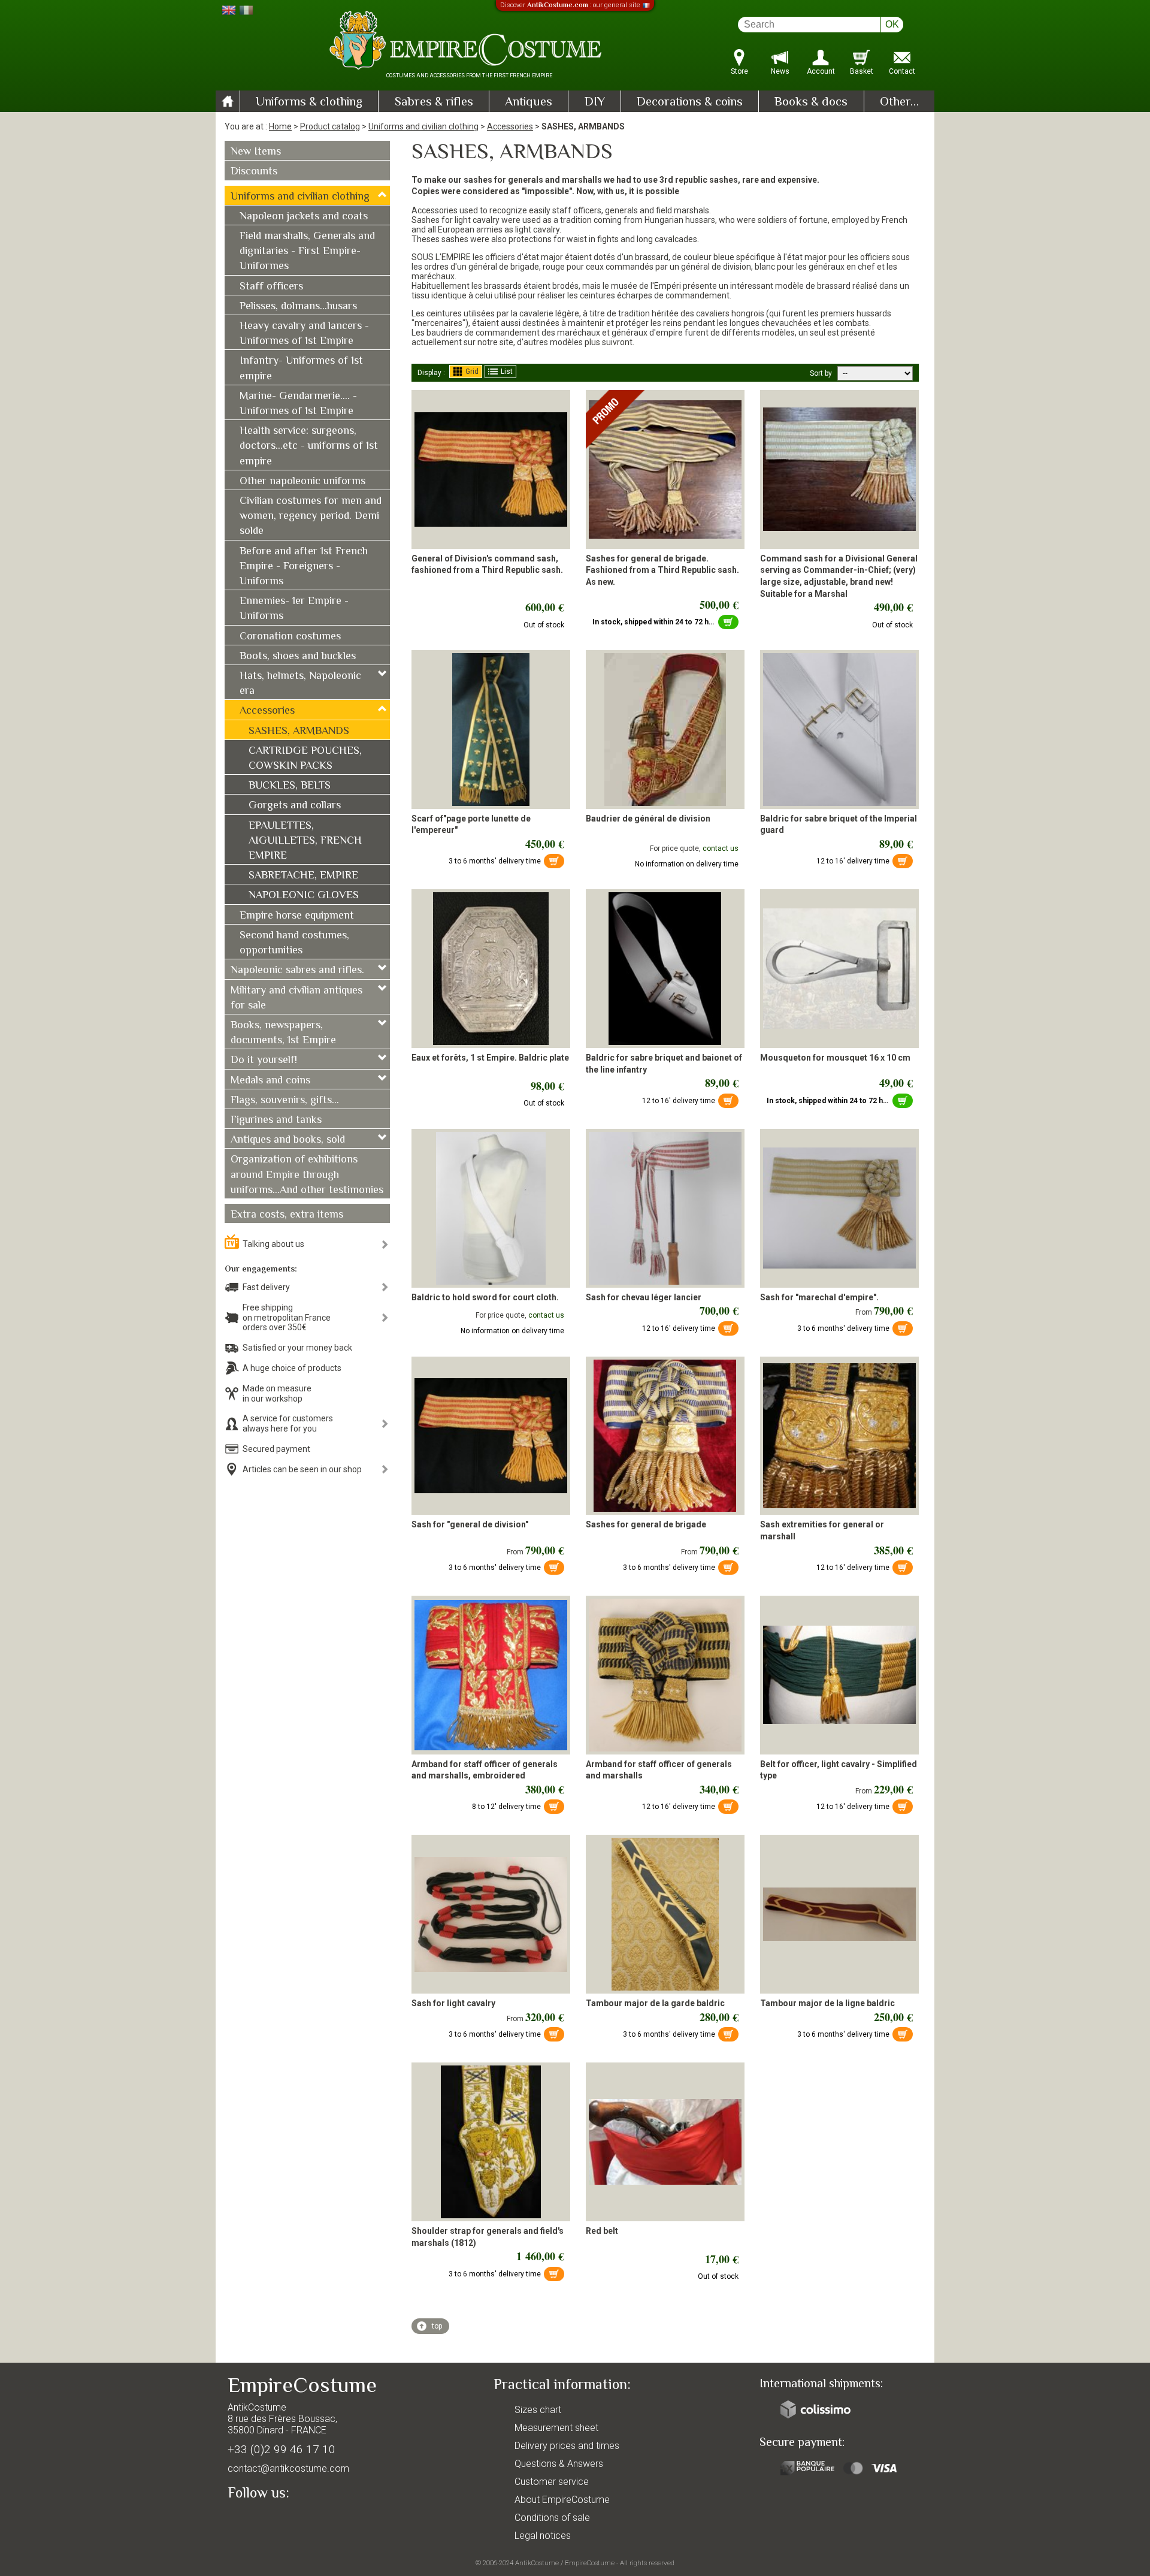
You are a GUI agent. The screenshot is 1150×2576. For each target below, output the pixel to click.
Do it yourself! (264, 1061)
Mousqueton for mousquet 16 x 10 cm (835, 1058)
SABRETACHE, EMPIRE (303, 876)
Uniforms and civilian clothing (423, 126)
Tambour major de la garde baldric (655, 2003)
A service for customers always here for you (288, 1423)
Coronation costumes (290, 637)
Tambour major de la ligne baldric (827, 2003)
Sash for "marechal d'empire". (819, 1297)
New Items (256, 152)
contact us (721, 848)
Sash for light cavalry (453, 2003)
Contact (902, 71)
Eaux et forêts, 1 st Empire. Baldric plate (490, 1058)
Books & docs (811, 102)
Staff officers (271, 287)
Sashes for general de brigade (646, 1524)
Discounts (254, 172)
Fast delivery (266, 1287)
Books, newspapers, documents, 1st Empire (283, 1033)
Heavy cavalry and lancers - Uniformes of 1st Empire (304, 334)
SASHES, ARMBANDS (299, 732)
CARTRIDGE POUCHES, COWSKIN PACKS (305, 759)
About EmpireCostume (562, 2500)
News (780, 71)
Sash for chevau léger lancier (644, 1297)
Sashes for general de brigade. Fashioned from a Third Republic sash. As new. (662, 570)
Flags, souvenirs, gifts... (285, 1101)
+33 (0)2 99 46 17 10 (282, 2449)
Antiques (529, 102)
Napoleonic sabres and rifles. (297, 971)
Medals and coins (270, 1081)
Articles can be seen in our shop (302, 1469)
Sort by (821, 373)
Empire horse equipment (297, 916)
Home (280, 126)
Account (821, 71)
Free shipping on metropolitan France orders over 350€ (287, 1318)
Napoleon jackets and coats (304, 217)
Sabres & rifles (434, 102)
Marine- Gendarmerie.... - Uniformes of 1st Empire (298, 404)
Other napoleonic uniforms (302, 482)
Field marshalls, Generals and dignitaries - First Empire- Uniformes (307, 252)
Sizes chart (538, 2410)
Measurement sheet (556, 2428)
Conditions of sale (552, 2518)
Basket (862, 71)
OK (892, 24)
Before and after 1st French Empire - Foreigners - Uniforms (304, 567)
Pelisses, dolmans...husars (298, 307)
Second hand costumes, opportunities (294, 943)
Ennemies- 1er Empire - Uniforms (294, 609)
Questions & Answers (559, 2464)
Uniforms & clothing (309, 102)
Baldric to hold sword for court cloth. (485, 1297)
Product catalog (330, 126)
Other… (899, 102)
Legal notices (543, 2536)
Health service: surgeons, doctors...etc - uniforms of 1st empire (309, 446)
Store (739, 71)
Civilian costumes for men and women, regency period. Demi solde (311, 517)
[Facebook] (258, 2520)
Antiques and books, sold (288, 1140)
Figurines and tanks (276, 1121)
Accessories (510, 126)
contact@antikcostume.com (288, 2468)
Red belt (602, 2231)
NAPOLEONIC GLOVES (304, 896)
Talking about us (273, 1244)
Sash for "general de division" (470, 1524)
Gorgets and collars (295, 806)
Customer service (552, 2482)
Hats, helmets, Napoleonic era (300, 684)
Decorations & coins (690, 102)
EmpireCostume (590, 2563)
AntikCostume (537, 2563)
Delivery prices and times (567, 2446)
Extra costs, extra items (287, 1215)
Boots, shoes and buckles (298, 657)
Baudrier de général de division (648, 819)
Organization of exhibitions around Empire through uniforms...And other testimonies (307, 1175)
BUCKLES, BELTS (290, 786)
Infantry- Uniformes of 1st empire (301, 369)
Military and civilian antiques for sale (296, 999)
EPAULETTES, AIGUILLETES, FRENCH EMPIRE (305, 841)
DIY (595, 102)
